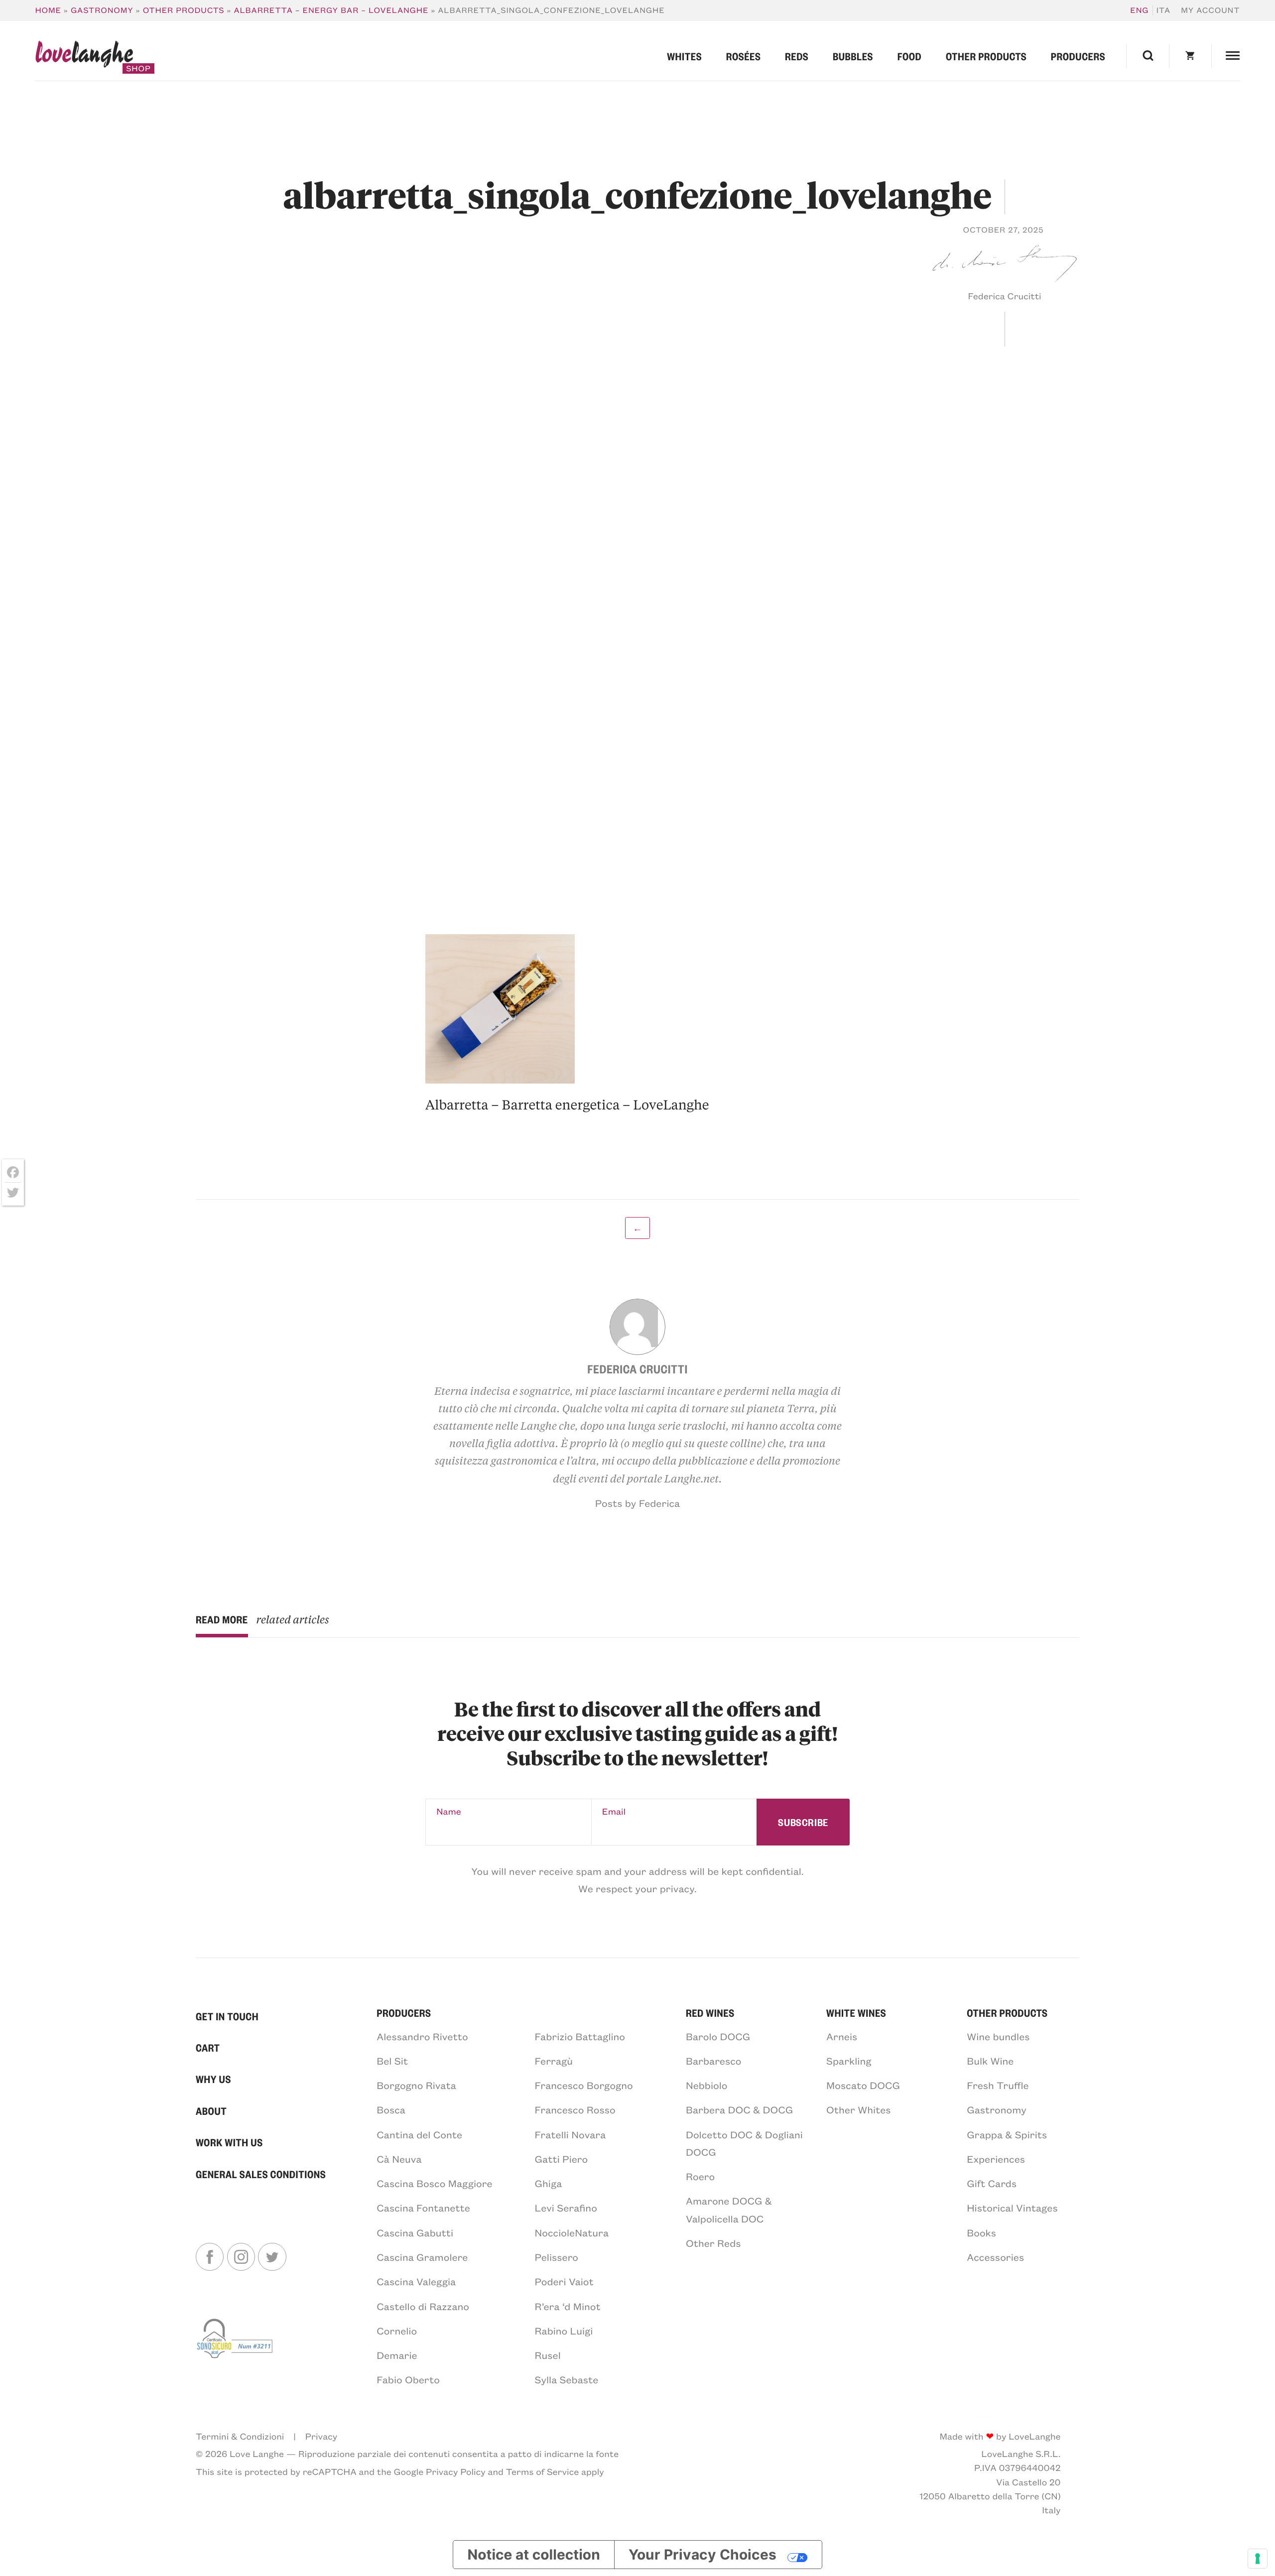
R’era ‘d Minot (568, 2306)
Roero (700, 2176)
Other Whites (859, 2110)
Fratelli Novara (571, 2135)
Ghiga (549, 2183)
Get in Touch (227, 2016)
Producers (1078, 56)
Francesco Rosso (575, 2110)
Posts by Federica (637, 1503)
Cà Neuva (399, 2159)
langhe (84, 57)
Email (614, 1811)
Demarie (397, 2355)
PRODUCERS (404, 2013)
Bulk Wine (990, 2061)
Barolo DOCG (718, 2036)
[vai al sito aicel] (236, 2351)
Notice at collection (534, 2555)
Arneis (842, 2036)
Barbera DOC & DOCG (739, 2110)
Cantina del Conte (419, 2135)
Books (981, 2233)
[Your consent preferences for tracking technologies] (1258, 2559)
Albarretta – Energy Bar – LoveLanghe (331, 10)
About (211, 2111)
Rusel (548, 2355)
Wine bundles (998, 2036)
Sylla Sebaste (567, 2380)
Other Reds (713, 2243)
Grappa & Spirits (1007, 2135)
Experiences (996, 2159)
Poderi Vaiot (564, 2281)
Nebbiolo (707, 2085)
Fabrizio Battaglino (580, 2036)
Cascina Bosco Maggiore (434, 2183)
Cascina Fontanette (423, 2208)
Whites (684, 56)
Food (910, 56)
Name (449, 1811)
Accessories (995, 2257)
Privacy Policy (456, 2471)
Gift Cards (992, 2183)
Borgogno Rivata (416, 2085)
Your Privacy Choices (702, 2555)
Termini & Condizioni (240, 2436)
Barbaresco (714, 2061)
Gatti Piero (562, 2159)
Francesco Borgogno (584, 2085)
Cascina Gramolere (422, 2257)
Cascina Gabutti (415, 2233)
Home (48, 10)
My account (1210, 10)
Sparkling (849, 2061)
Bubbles (853, 56)
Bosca (391, 2110)
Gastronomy (102, 10)
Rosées (744, 56)
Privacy (321, 2436)
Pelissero (557, 2257)
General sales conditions (261, 2174)
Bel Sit (392, 2061)
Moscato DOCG (863, 2085)
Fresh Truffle (998, 2085)
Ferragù (554, 2061)
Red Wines (710, 2013)
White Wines (856, 2013)
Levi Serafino (566, 2208)
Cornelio (397, 2331)
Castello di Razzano (423, 2306)
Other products (184, 10)
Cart (208, 2047)
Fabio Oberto (408, 2380)
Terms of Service (542, 2471)
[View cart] (1190, 56)
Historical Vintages (1012, 2208)
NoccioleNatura (572, 2233)
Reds (797, 56)
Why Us (213, 2079)
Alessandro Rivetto (422, 2036)
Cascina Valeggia (416, 2281)
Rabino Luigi (564, 2331)
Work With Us (229, 2142)
